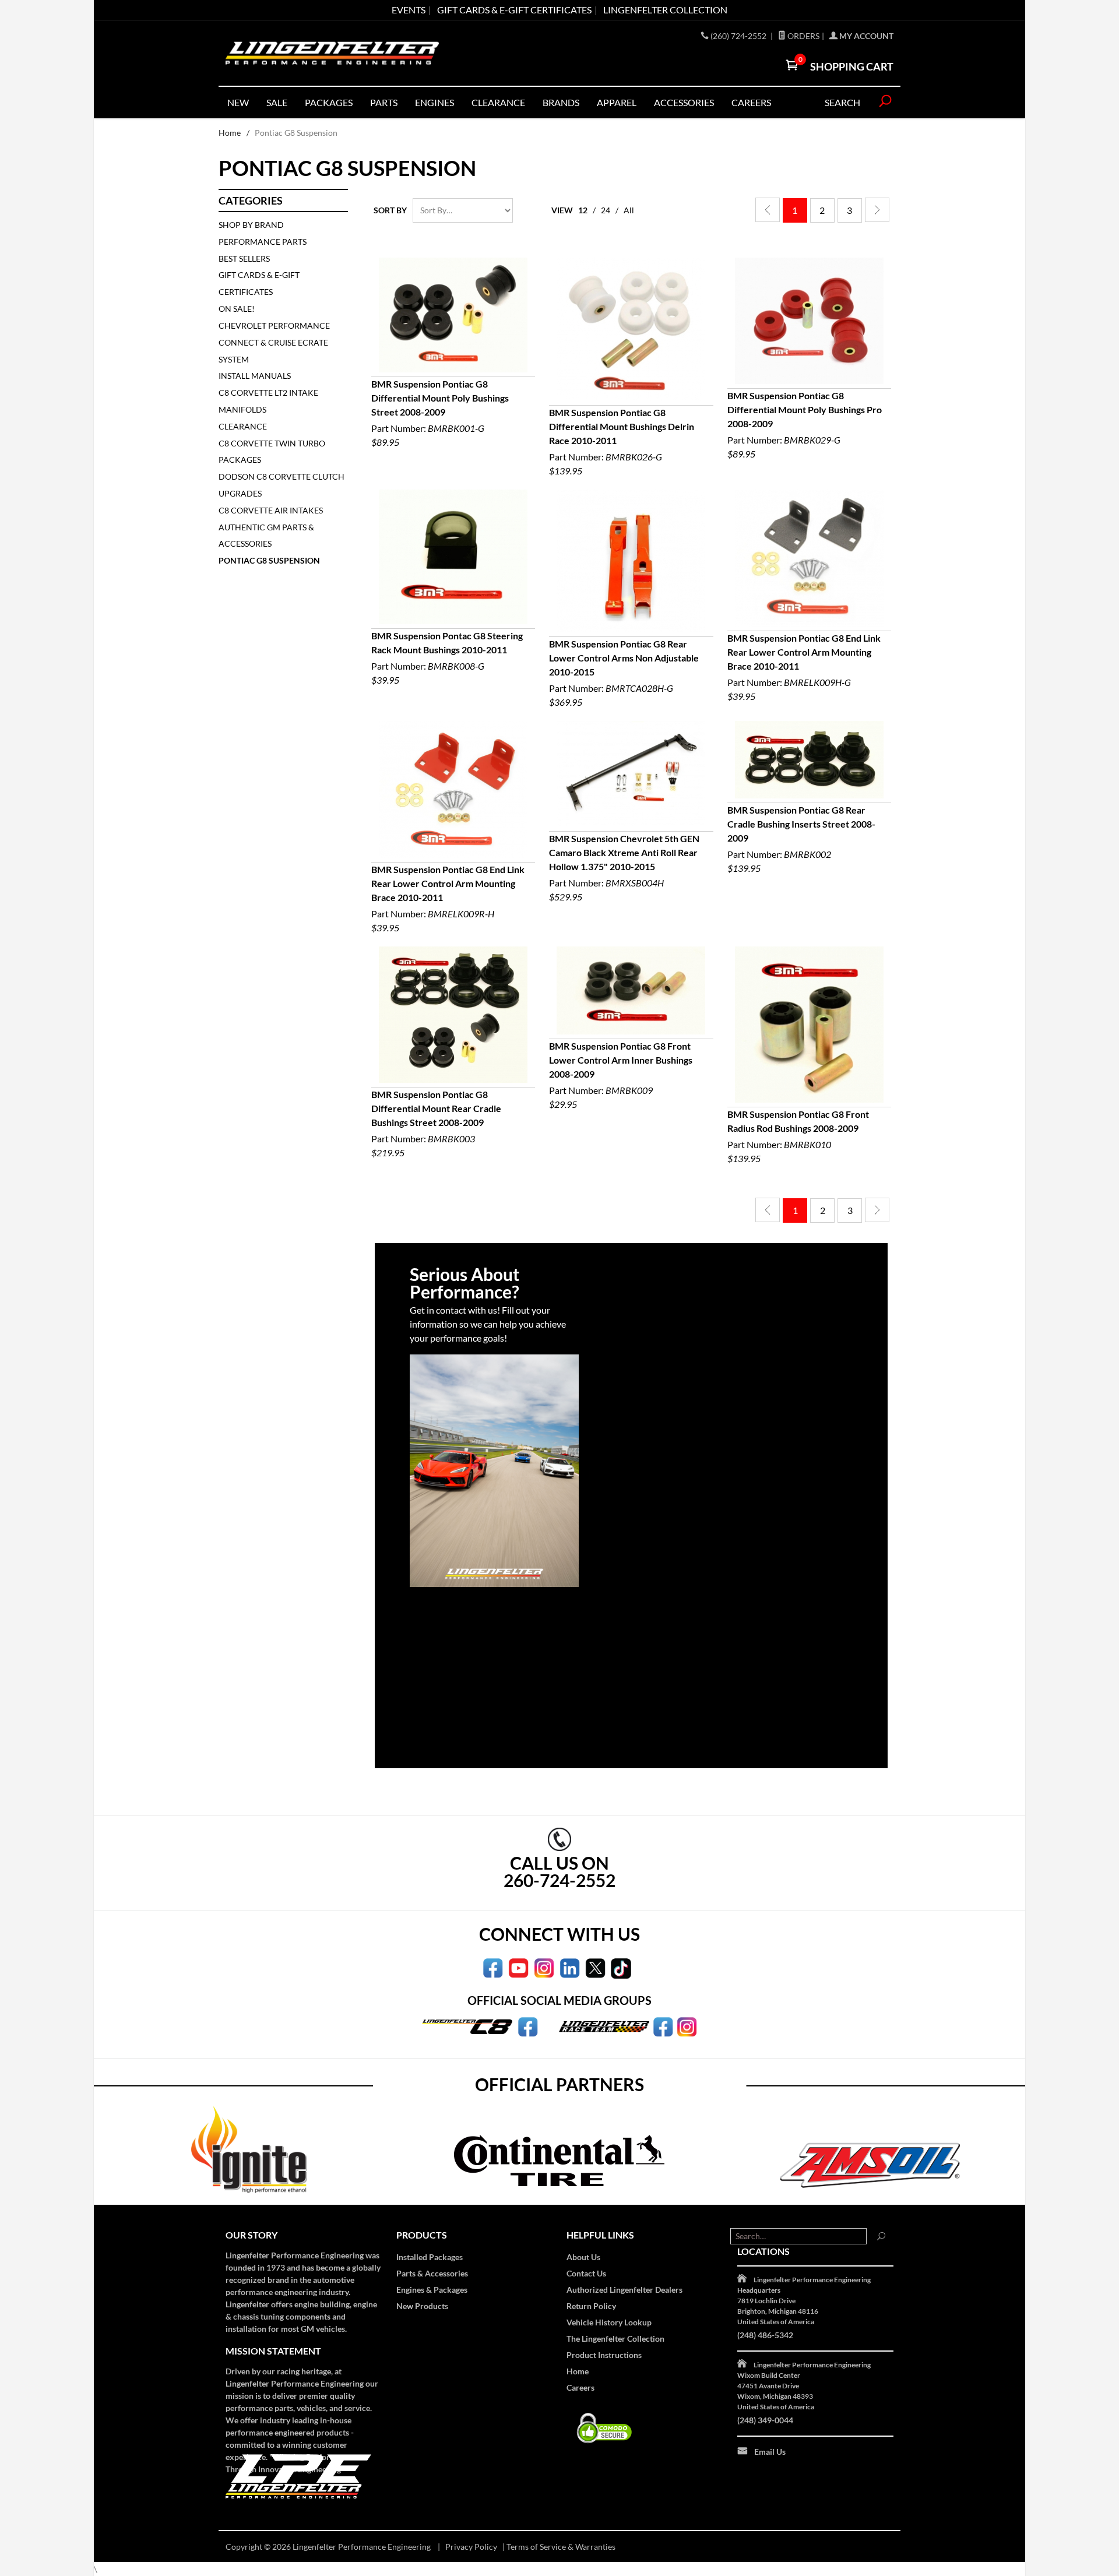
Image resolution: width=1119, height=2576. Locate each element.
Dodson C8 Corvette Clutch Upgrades (281, 485)
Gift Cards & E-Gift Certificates (259, 283)
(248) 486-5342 (765, 2335)
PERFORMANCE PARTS (263, 242)
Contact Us (586, 2273)
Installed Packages (430, 2257)
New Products (422, 2306)
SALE (277, 102)
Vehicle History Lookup (609, 2322)
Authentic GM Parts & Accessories (266, 536)
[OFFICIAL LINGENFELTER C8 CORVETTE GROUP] (528, 2026)
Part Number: (440, 413)
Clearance (498, 102)
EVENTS (409, 10)
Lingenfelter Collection (665, 10)
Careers (580, 2387)
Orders (803, 36)
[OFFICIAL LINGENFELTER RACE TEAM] (663, 2026)
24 (606, 210)
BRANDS (561, 102)
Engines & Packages (432, 2290)
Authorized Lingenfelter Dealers (624, 2290)
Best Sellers (244, 258)
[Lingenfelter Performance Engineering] (332, 53)
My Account (865, 36)
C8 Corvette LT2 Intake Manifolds (268, 401)
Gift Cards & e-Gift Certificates (514, 10)
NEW (238, 102)
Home (230, 133)
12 (583, 210)
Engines (434, 102)
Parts (384, 102)
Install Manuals (255, 376)
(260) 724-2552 (739, 36)
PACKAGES (329, 102)
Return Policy (591, 2306)
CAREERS (751, 102)
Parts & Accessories (432, 2273)
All (629, 210)
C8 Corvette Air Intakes (271, 510)
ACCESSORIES (684, 102)
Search (842, 102)
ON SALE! (237, 309)
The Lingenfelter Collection (615, 2339)
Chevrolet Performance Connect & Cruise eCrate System (274, 342)
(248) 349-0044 (765, 2420)
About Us (583, 2257)
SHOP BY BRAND (251, 225)
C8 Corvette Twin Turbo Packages (272, 452)
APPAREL (617, 102)
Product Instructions (604, 2355)
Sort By (390, 210)
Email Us (770, 2452)
